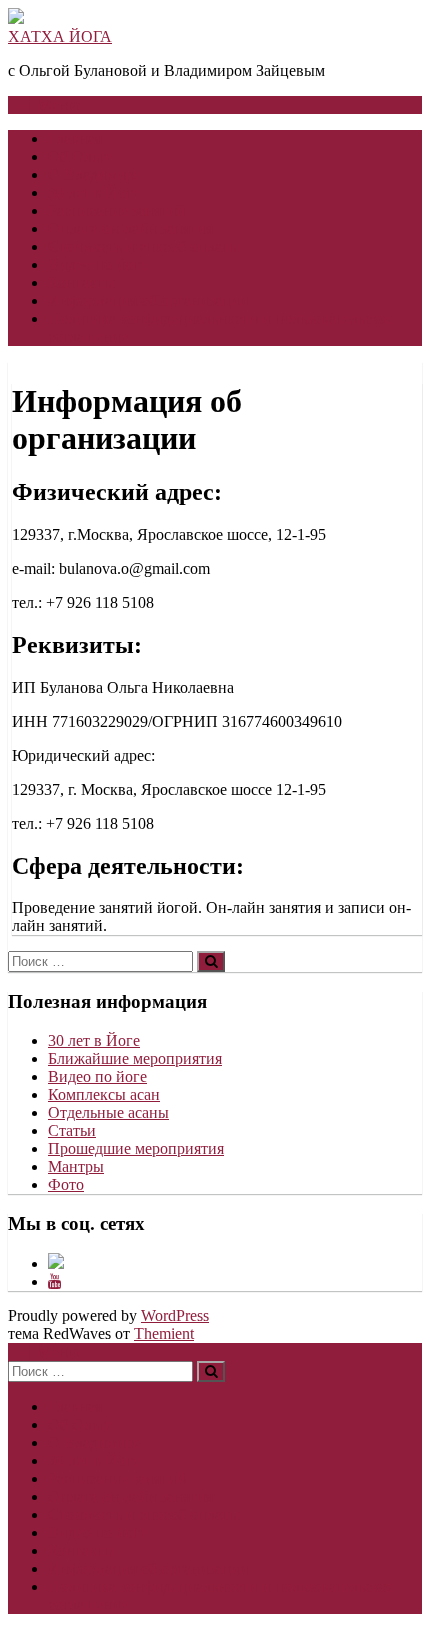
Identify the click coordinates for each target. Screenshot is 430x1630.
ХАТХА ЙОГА (60, 36)
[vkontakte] (56, 1263)
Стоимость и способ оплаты (144, 246)
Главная (75, 138)
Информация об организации (148, 300)
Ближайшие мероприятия (135, 1058)
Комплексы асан (104, 1094)
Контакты (81, 282)
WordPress (175, 1315)
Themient (164, 1333)
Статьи (72, 1130)
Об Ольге (80, 156)
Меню (59, 104)
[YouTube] (55, 1281)
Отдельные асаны (108, 1112)
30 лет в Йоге (94, 192)
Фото (66, 1184)
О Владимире (94, 174)
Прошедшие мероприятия (136, 1148)
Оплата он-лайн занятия (130, 228)
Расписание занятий (117, 210)
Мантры (76, 1166)
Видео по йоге (97, 264)
